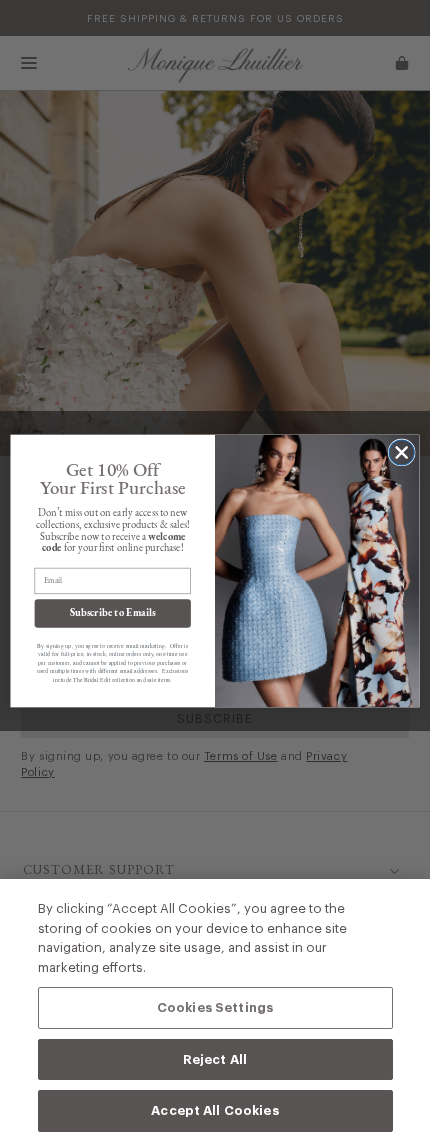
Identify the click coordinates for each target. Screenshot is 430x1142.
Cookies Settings (215, 1007)
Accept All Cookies (214, 1110)
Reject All (215, 1059)
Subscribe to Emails (113, 613)
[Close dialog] (401, 452)
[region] (215, 1010)
